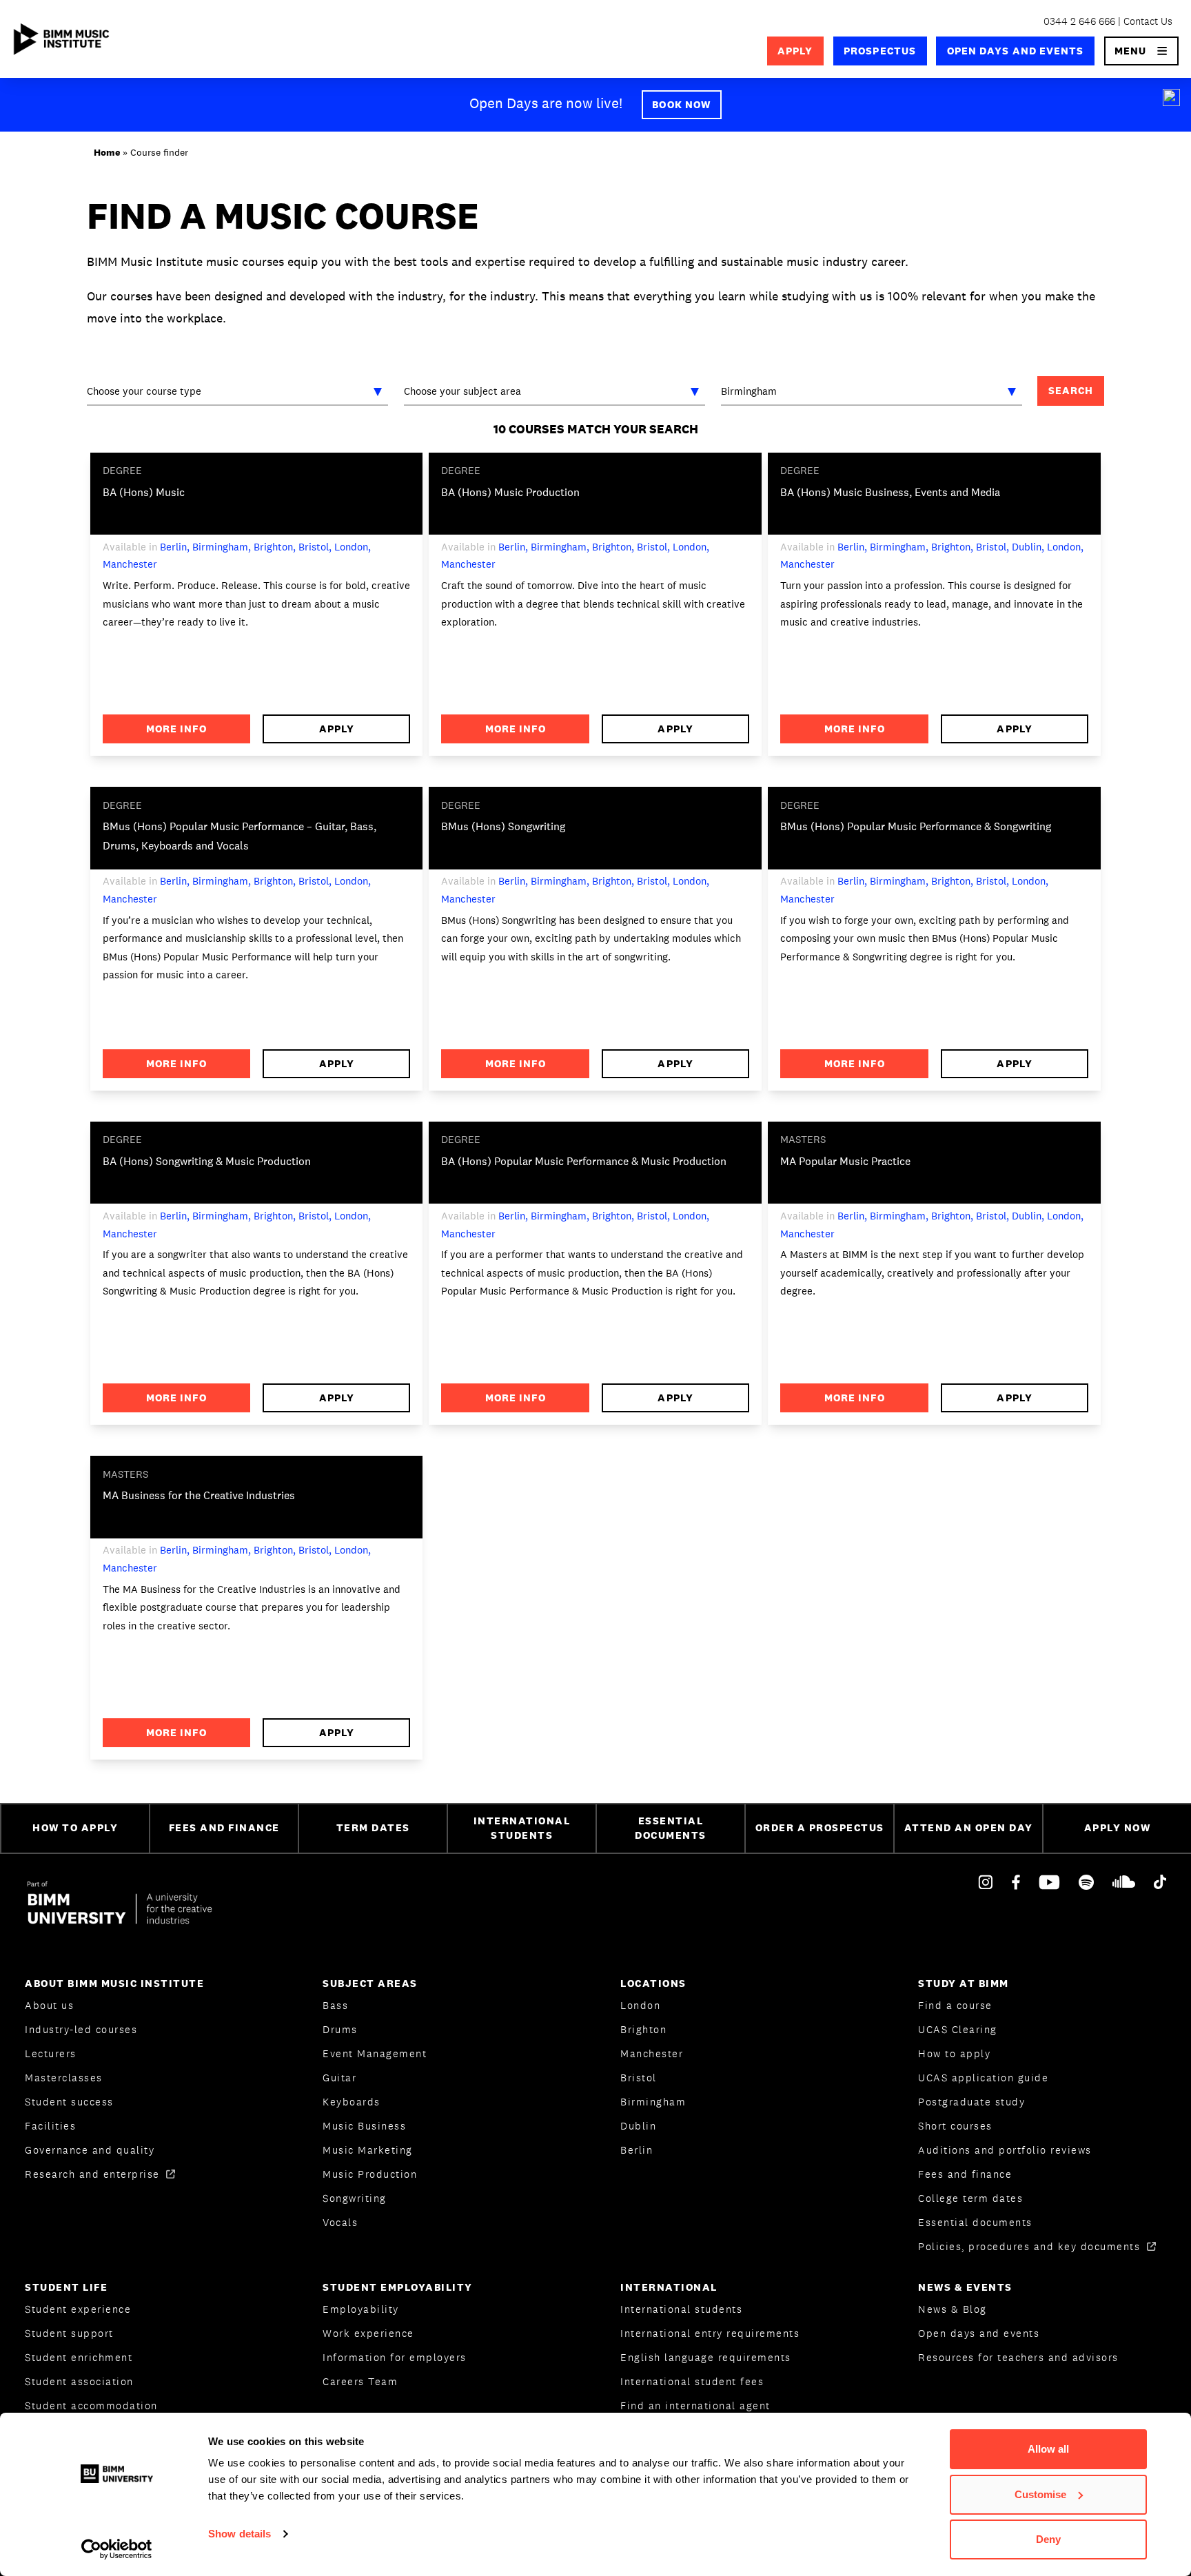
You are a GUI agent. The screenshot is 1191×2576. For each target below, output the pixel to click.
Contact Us (1148, 21)
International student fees (692, 2381)
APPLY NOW (1118, 1827)
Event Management (375, 2053)
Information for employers (395, 2357)
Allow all (1048, 2449)
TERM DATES (373, 1827)
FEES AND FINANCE (224, 1827)
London (640, 2005)
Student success (69, 2102)
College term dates (970, 2198)
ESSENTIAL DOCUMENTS (671, 1828)
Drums (340, 2029)
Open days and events (1016, 51)
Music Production (370, 2174)
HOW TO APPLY (75, 1827)
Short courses (955, 2126)
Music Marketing (368, 2150)
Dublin (638, 2126)
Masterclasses (64, 2078)
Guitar (339, 2078)
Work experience (368, 2333)
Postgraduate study (971, 2102)
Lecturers (51, 2053)
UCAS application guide (983, 2078)
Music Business (364, 2126)
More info (176, 729)
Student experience (78, 2309)
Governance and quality (90, 2150)
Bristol (639, 2078)
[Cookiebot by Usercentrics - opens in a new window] (117, 2549)
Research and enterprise (94, 2174)
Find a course (955, 2005)
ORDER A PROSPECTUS (820, 1827)
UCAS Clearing (958, 2029)
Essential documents (975, 2222)
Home (107, 152)
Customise (1040, 2494)
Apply (795, 51)
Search (1071, 390)
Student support (69, 2333)
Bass (335, 2005)
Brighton (643, 2029)
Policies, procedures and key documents (1031, 2246)
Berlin (637, 2150)
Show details (240, 2534)
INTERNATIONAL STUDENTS (522, 1828)
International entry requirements (710, 2333)
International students (681, 2309)
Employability (361, 2309)
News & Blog (953, 2309)
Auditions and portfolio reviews (1005, 2150)
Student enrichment (79, 2357)
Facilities (50, 2126)
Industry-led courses (81, 2029)
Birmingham (653, 2102)
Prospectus (880, 51)
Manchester (652, 2053)
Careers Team (360, 2381)
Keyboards (352, 2102)
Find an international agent (695, 2405)
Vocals (340, 2222)
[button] (1142, 51)
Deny (1048, 2539)
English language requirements (706, 2357)
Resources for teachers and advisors (1018, 2357)
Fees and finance (965, 2174)
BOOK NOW (681, 104)
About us (49, 2005)
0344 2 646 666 (1079, 21)
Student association (79, 2381)
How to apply (954, 2053)
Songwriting (355, 2198)
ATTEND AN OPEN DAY (969, 1827)
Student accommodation (91, 2405)
